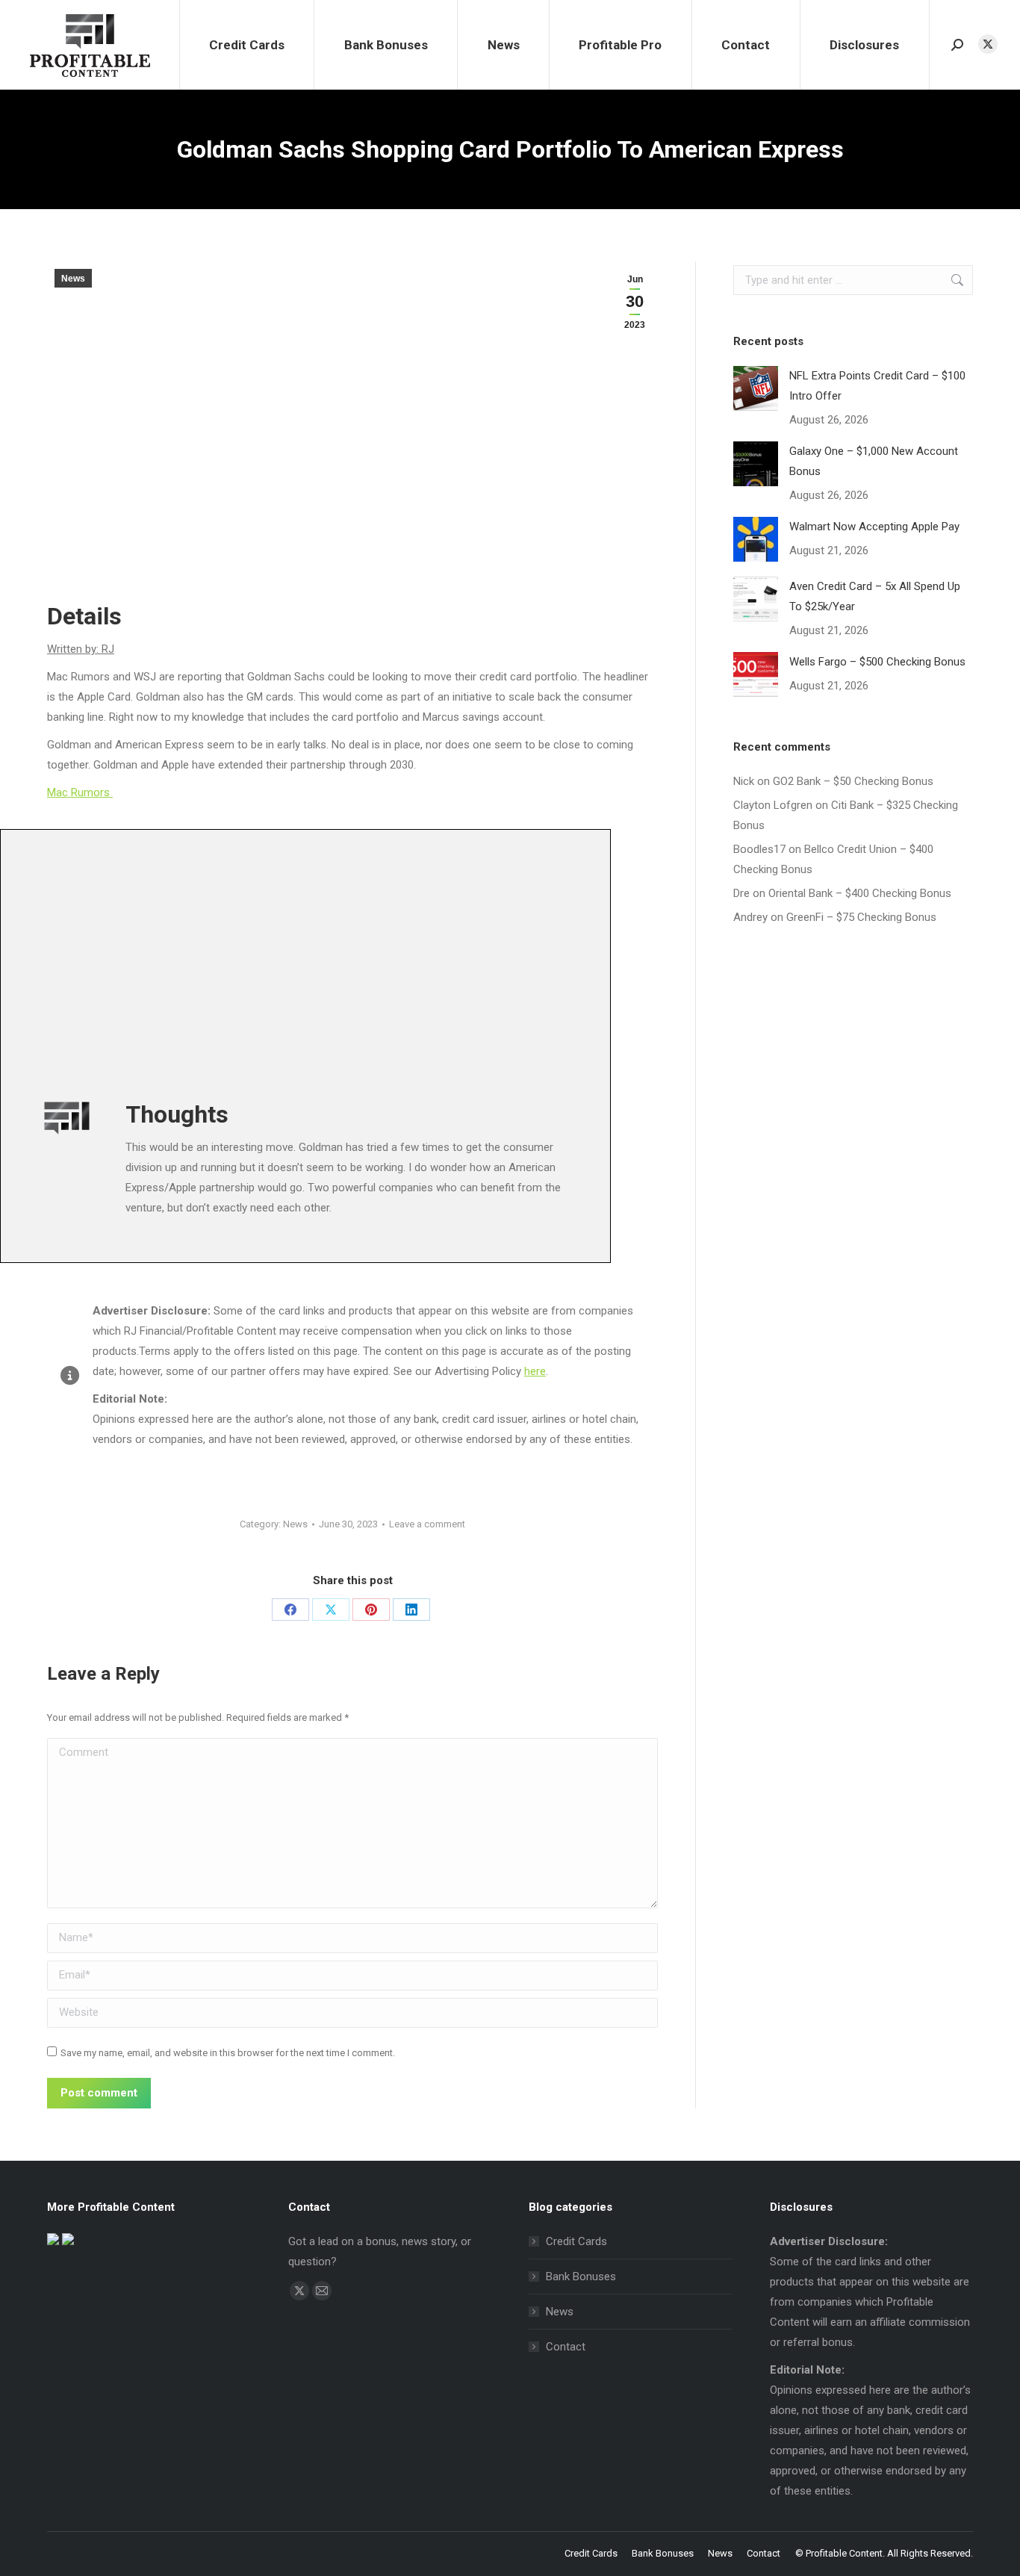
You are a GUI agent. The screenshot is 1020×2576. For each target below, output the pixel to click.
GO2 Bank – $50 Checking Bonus (853, 781)
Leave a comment (427, 1524)
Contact (566, 2347)
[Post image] (756, 388)
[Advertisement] (467, 960)
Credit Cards (576, 2241)
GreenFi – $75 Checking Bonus (861, 917)
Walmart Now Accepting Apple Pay (874, 527)
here (535, 1371)
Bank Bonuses (581, 2276)
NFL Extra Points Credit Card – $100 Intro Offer (877, 386)
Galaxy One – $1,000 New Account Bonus (874, 461)
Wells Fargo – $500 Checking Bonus (877, 662)
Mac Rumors (80, 792)
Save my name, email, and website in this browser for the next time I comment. (228, 2053)
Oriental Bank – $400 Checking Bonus (860, 893)
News (73, 279)
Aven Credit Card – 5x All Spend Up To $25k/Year (875, 596)
